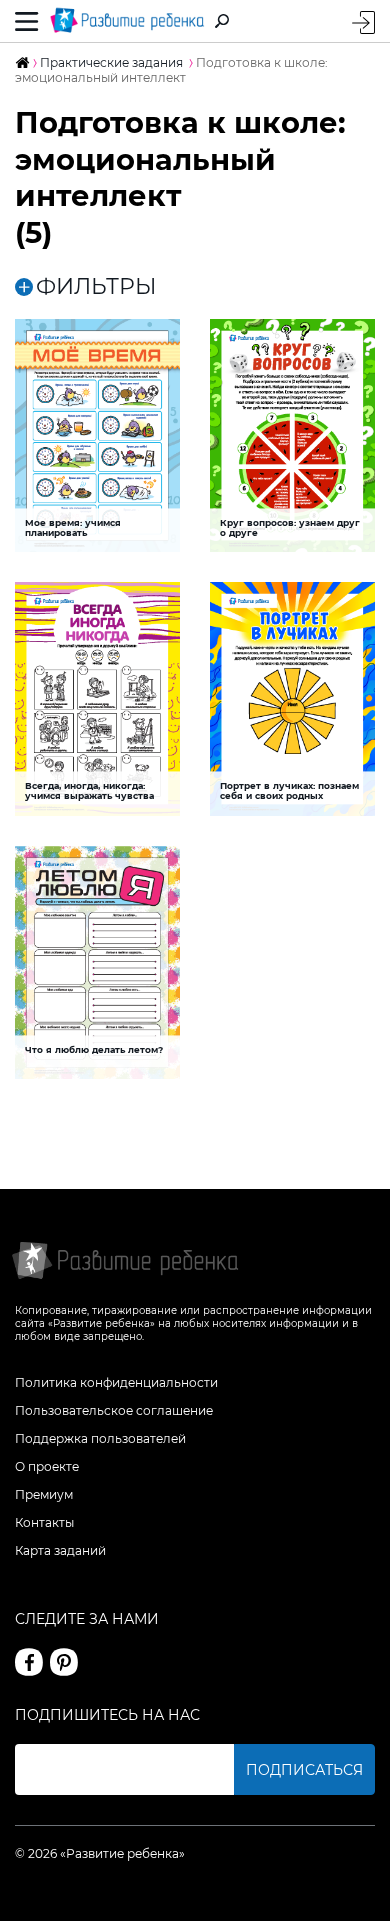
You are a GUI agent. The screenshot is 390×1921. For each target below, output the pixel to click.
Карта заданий (60, 1550)
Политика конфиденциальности (116, 1382)
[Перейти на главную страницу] (127, 21)
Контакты (44, 1522)
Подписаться (304, 1770)
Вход (363, 22)
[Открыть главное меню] (27, 21)
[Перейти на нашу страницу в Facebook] (29, 1662)
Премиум (44, 1494)
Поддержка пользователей (100, 1438)
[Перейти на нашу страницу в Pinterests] (64, 1662)
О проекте (47, 1466)
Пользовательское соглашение (114, 1410)
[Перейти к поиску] (222, 21)
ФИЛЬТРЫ (96, 287)
